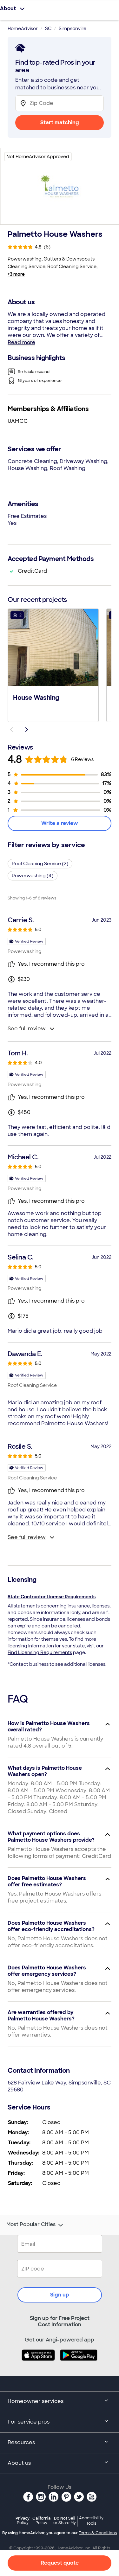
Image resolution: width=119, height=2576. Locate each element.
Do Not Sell (65, 2520)
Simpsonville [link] (73, 29)
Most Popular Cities (31, 2225)
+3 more (16, 274)
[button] (53, 665)
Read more (21, 342)
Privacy (23, 2520)
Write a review (60, 823)
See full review (27, 1029)
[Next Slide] (27, 730)
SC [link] (48, 29)
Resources (21, 2442)
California (41, 2520)
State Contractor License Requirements (52, 1597)
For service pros (29, 2422)
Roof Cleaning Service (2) (40, 864)
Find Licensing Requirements (40, 1652)
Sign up (60, 2295)
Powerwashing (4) (33, 876)
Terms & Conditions (98, 2533)
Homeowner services (36, 2401)
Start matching (60, 122)
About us (19, 2463)
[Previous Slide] (11, 730)
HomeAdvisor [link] (23, 29)
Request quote (60, 2563)
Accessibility (91, 2521)
